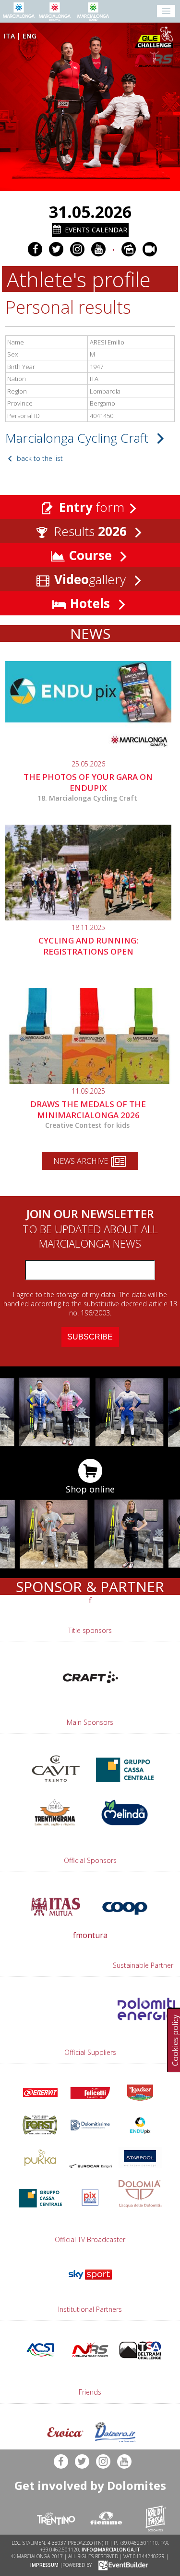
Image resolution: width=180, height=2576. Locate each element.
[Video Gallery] (150, 249)
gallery (92, 579)
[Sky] (90, 2282)
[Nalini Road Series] (156, 59)
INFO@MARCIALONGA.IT (111, 2550)
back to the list (39, 458)
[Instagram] (77, 249)
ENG (30, 36)
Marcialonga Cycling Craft (78, 438)
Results (89, 531)
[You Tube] (98, 249)
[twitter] (56, 249)
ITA (9, 36)
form (92, 507)
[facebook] (35, 249)
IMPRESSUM (44, 2565)
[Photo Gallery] (129, 249)
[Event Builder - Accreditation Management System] (122, 2565)
